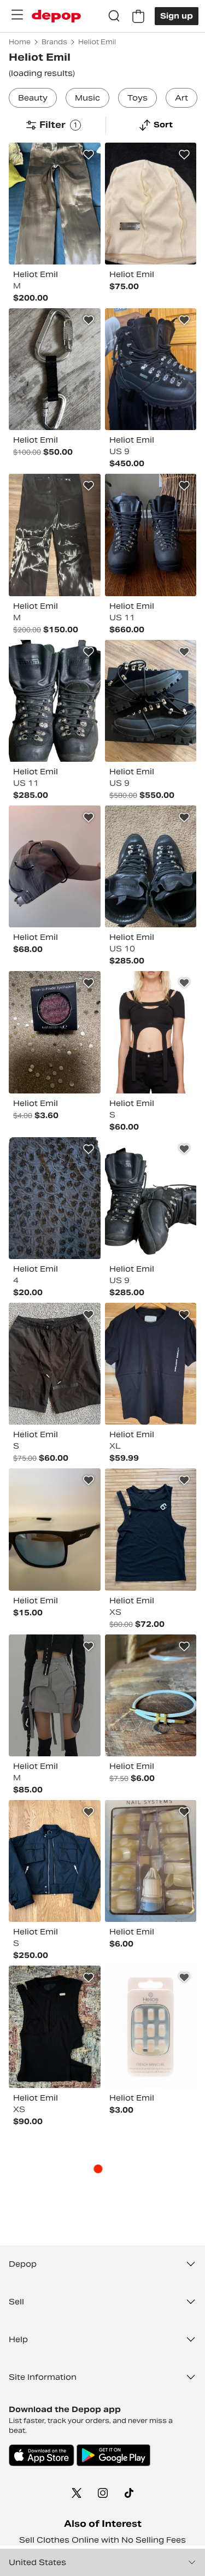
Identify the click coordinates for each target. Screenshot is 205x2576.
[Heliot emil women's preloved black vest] (55, 2027)
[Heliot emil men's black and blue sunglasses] (55, 1529)
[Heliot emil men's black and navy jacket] (55, 1861)
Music (87, 98)
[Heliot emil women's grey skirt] (55, 1695)
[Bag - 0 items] (138, 16)
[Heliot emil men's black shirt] (151, 1364)
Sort (163, 125)
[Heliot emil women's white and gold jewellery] (151, 1695)
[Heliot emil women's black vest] (151, 1529)
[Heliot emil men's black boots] (151, 369)
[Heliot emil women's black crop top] (151, 1032)
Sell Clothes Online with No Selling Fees (102, 2540)
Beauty (33, 98)
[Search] (114, 16)
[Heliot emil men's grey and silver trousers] (55, 204)
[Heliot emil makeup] (55, 1032)
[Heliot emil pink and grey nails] (151, 2027)
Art (181, 98)
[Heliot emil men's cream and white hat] (151, 204)
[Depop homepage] (56, 16)
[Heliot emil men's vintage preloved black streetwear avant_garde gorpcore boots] (55, 701)
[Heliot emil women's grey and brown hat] (55, 866)
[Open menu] (17, 15)
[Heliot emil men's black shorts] (55, 1364)
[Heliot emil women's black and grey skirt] (55, 1198)
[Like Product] (89, 155)
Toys (137, 98)
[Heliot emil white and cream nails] (151, 1861)
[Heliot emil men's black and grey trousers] (55, 535)
